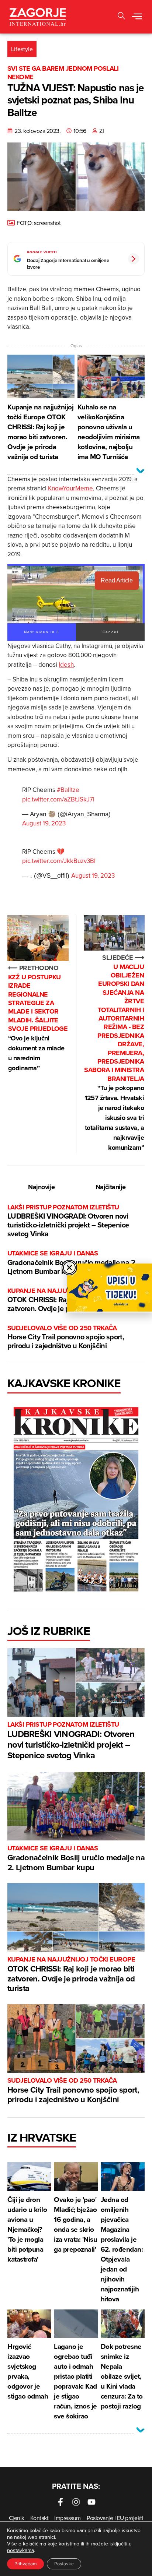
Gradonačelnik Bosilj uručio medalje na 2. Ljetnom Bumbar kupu (72, 1263)
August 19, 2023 (44, 823)
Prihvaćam (25, 2564)
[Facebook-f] (61, 2502)
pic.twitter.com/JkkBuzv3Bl (59, 861)
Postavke (64, 2564)
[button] (121, 17)
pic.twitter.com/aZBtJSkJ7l (58, 799)
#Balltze (68, 790)
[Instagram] (76, 2502)
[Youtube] (91, 2502)
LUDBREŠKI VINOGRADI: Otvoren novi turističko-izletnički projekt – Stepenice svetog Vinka (68, 1221)
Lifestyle (22, 49)
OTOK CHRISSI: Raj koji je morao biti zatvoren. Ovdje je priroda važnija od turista (71, 1975)
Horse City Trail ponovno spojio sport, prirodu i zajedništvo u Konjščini (66, 1337)
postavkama (20, 2550)
